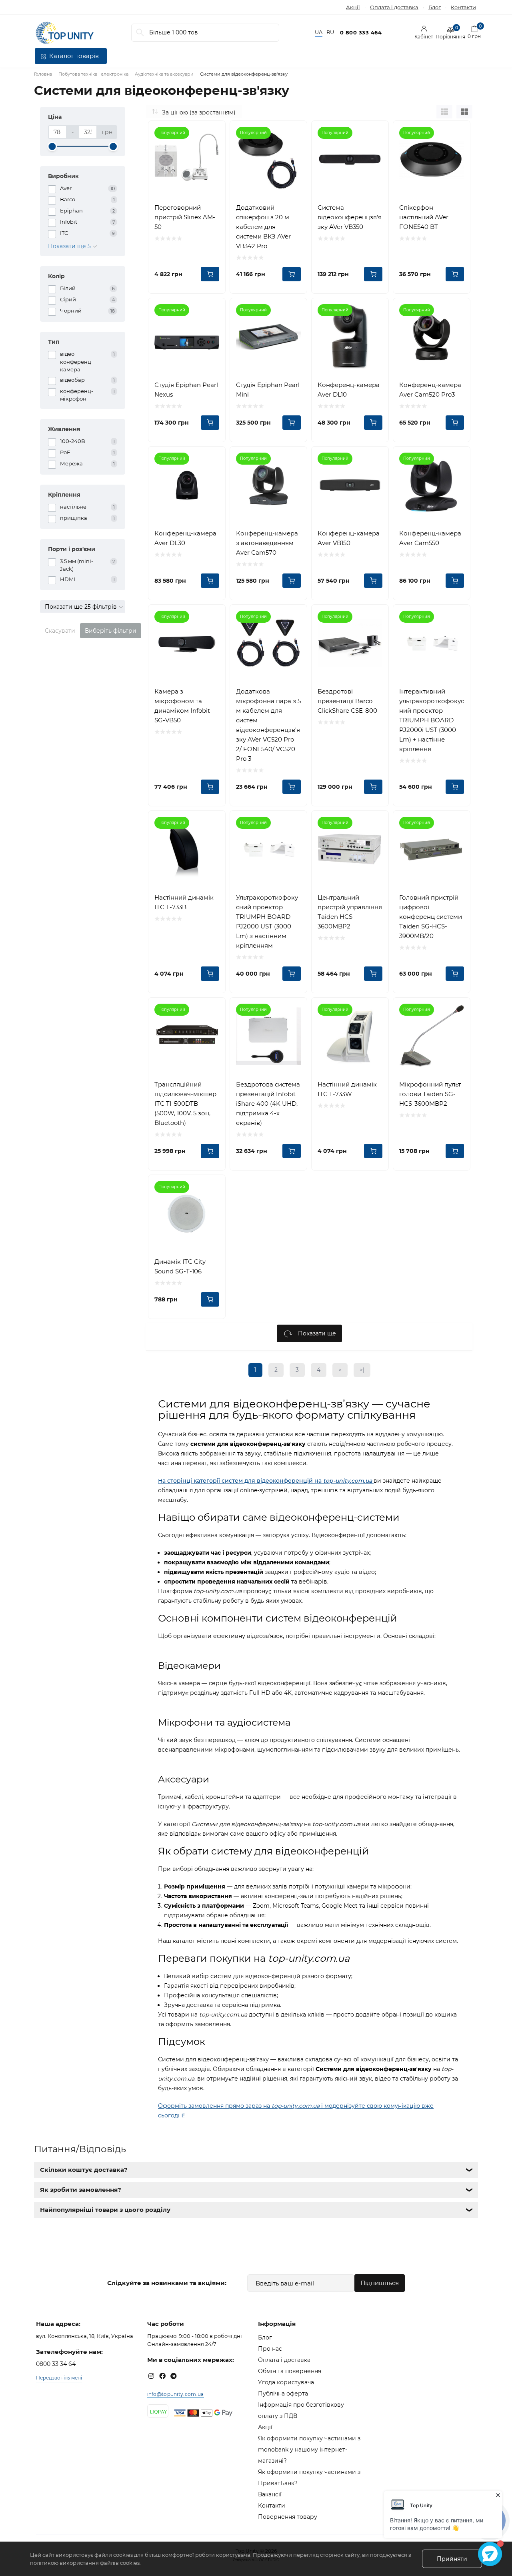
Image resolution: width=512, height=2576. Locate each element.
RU (330, 32)
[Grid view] (464, 112)
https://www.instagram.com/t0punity (151, 2376)
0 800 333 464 (361, 32)
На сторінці (176, 1481)
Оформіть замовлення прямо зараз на (215, 2106)
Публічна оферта (283, 2394)
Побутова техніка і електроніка (93, 74)
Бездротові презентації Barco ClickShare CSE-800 (347, 701)
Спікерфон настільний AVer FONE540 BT (424, 217)
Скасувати (60, 631)
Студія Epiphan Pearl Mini (268, 390)
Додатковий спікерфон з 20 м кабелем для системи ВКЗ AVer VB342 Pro (263, 227)
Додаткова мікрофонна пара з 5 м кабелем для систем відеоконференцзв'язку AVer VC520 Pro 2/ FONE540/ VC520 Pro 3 (268, 725)
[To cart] (210, 274)
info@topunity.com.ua (176, 2394)
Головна (43, 74)
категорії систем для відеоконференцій (253, 1481)
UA (319, 32)
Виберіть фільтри (111, 631)
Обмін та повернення (290, 2371)
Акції (353, 7)
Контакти (463, 7)
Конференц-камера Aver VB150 (349, 538)
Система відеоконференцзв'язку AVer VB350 (350, 217)
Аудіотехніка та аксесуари (164, 74)
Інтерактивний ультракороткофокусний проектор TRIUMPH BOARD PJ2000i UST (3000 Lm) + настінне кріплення (432, 720)
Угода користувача (286, 2382)
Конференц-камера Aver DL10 (349, 390)
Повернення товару (288, 2517)
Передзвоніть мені (59, 2378)
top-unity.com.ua (348, 1481)
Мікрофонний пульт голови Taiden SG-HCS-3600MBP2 (430, 1094)
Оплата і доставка (394, 7)
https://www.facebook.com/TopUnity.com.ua (162, 2376)
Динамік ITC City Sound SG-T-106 (180, 1266)
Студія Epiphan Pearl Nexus (186, 390)
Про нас (270, 2349)
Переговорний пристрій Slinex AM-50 (185, 217)
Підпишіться (380, 2283)
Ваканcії (270, 2494)
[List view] (444, 112)
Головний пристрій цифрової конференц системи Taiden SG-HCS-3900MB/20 (431, 917)
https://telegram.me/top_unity (174, 2376)
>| (362, 1370)
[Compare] (213, 133)
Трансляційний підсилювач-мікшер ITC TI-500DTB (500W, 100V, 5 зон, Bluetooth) (185, 1104)
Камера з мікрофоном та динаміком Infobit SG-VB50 (182, 706)
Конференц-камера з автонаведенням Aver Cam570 (267, 543)
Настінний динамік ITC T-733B (184, 902)
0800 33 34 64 (56, 2364)
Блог (435, 7)
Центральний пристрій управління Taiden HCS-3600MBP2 (350, 912)
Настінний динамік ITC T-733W (347, 1089)
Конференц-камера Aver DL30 (185, 538)
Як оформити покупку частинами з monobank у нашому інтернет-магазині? (309, 2450)
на (318, 1481)
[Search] (140, 33)
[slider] (52, 146)
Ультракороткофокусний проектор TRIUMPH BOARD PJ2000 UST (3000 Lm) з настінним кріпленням (267, 921)
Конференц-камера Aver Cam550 (430, 538)
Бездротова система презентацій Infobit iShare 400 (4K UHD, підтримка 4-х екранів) (268, 1104)
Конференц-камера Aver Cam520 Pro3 (430, 390)
